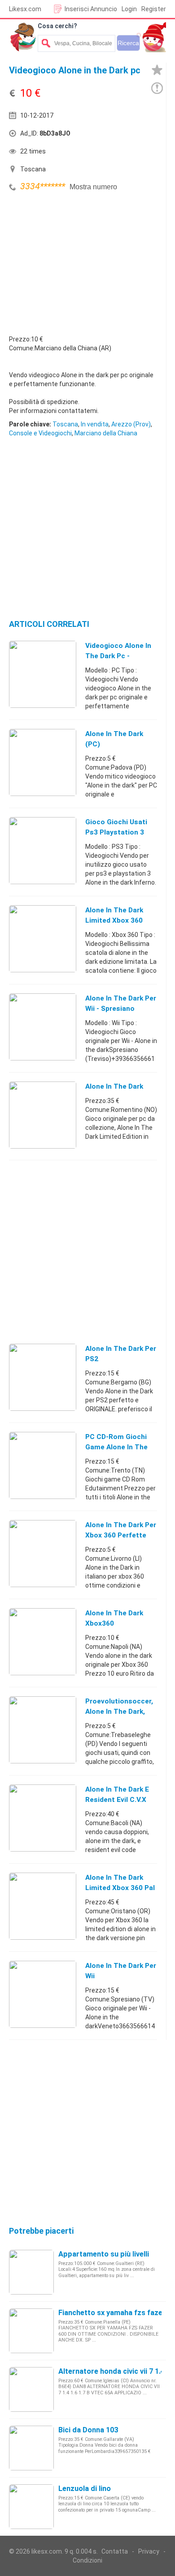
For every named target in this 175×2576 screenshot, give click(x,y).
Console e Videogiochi (40, 433)
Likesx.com (25, 9)
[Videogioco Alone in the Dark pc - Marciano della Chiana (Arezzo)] (43, 674)
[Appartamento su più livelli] (31, 2272)
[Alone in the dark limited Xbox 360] (43, 938)
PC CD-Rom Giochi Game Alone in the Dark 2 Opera (116, 1447)
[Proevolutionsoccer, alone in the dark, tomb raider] (43, 1729)
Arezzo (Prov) (131, 424)
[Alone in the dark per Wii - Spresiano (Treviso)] (43, 1026)
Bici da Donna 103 (88, 2430)
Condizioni (87, 2560)
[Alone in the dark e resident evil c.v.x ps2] (43, 1818)
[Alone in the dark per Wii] (43, 1994)
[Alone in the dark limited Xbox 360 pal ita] (43, 1906)
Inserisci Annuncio (91, 9)
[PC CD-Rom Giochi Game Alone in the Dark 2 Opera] (43, 1465)
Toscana (65, 424)
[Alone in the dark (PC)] (43, 762)
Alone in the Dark (114, 1086)
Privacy (149, 2551)
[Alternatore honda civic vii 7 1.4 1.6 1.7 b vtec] (31, 2389)
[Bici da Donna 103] (31, 2448)
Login (129, 9)
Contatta (115, 2551)
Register (154, 9)
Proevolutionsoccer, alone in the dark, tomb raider (119, 1712)
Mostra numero (93, 187)
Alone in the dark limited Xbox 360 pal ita (120, 1888)
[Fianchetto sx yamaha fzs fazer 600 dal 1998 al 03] (31, 2330)
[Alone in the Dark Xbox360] (43, 1641)
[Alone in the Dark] (43, 1115)
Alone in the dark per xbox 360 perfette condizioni (121, 1535)
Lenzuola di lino (85, 2489)
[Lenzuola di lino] (31, 2506)
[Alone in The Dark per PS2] (43, 1377)
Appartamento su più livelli (104, 2254)
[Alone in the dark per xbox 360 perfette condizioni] (43, 1553)
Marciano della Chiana (106, 433)
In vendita (95, 424)
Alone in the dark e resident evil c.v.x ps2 (117, 1800)
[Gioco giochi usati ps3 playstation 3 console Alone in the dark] (43, 850)
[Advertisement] (76, 261)
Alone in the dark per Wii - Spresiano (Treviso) (121, 1009)
